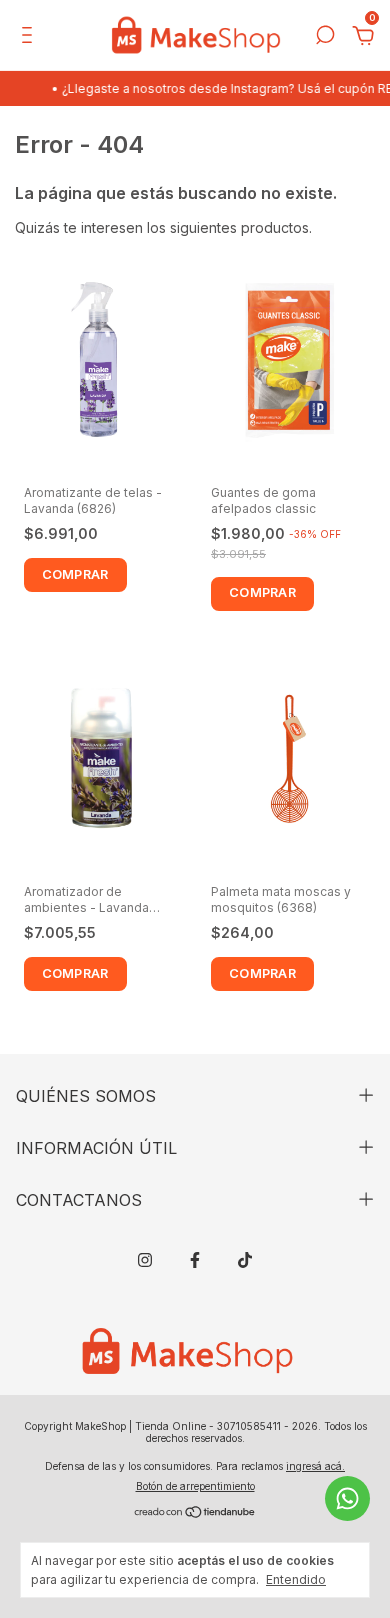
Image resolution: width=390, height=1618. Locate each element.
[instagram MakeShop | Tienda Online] (145, 1260)
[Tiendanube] (195, 1513)
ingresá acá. (315, 1466)
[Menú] (30, 37)
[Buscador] (325, 37)
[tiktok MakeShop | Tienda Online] (245, 1260)
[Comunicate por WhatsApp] (347, 1498)
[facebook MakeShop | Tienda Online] (195, 1260)
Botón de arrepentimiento (195, 1486)
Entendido (296, 1579)
